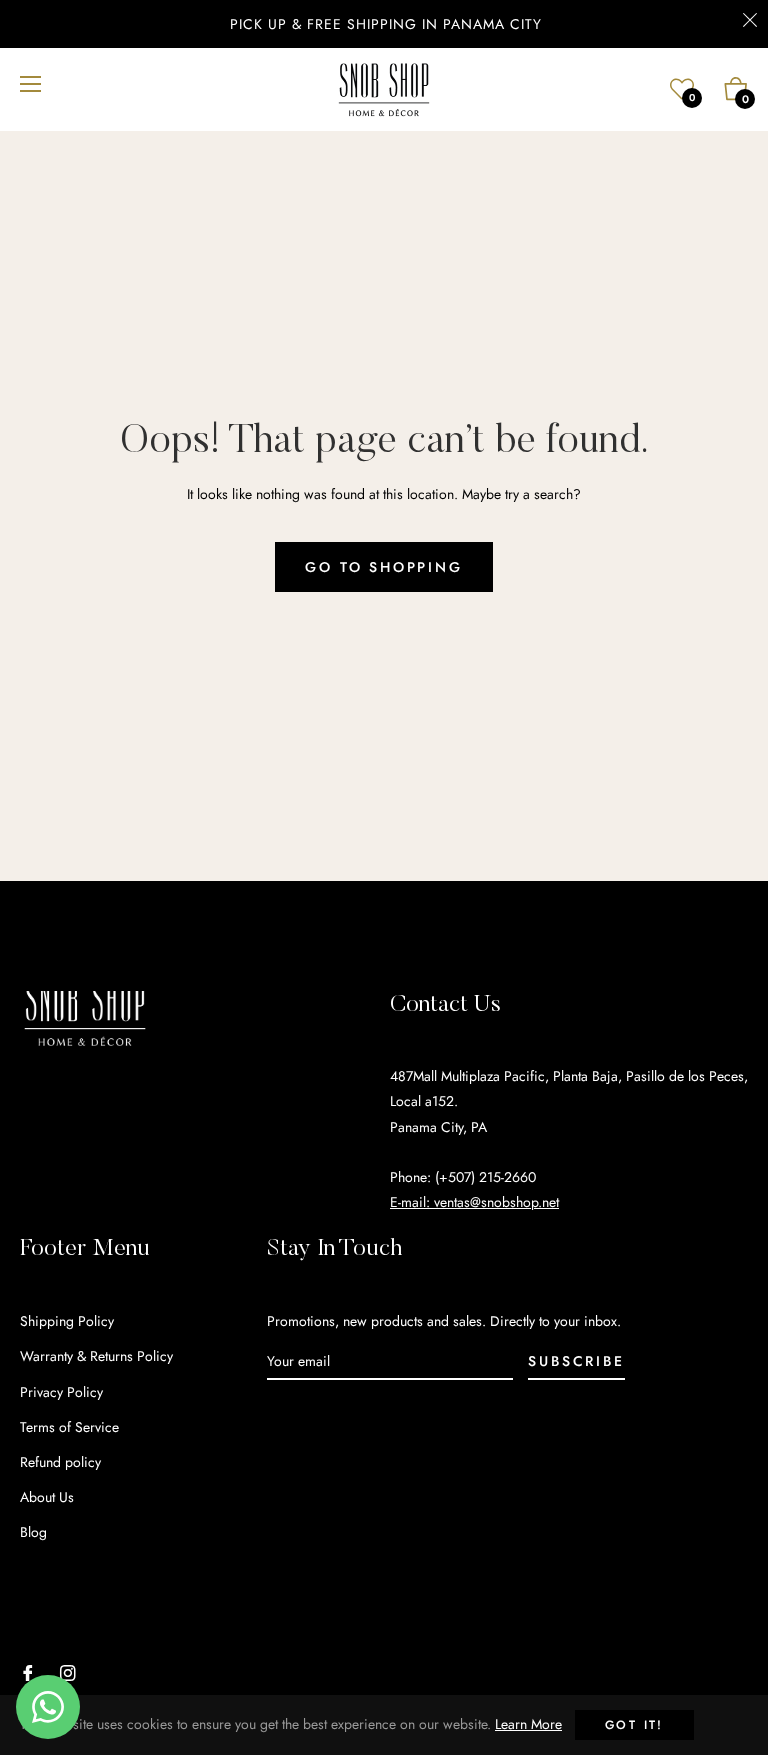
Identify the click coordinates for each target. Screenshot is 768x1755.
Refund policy (60, 1462)
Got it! (634, 1725)
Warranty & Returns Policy (96, 1356)
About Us (47, 1497)
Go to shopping (383, 567)
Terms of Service (69, 1427)
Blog (33, 1532)
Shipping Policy (67, 1321)
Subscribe (576, 1361)
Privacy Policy (61, 1392)
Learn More (528, 1724)
